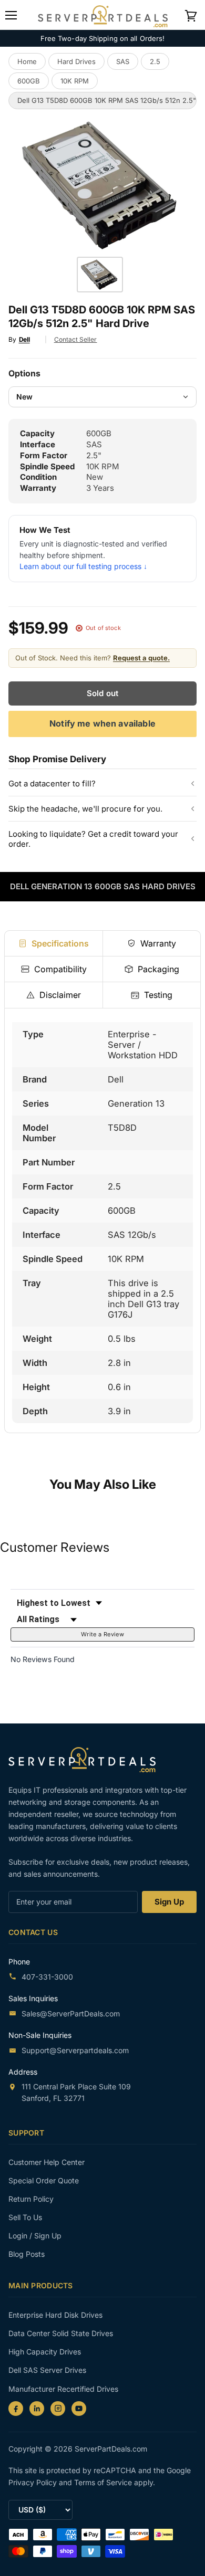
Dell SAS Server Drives (47, 2370)
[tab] (54, 943)
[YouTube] (79, 2409)
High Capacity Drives (45, 2352)
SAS (123, 61)
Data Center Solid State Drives (61, 2333)
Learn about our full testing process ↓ (83, 566)
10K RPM (75, 81)
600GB (29, 81)
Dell (24, 339)
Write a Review (102, 1634)
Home (27, 61)
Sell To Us (25, 2217)
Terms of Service (104, 2482)
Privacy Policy (34, 2482)
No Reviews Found (43, 1659)
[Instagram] (58, 2409)
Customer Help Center (47, 2162)
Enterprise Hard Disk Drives (55, 2315)
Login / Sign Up (35, 2236)
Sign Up (169, 1902)
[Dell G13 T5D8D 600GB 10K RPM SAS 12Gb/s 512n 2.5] (100, 275)
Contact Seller (76, 339)
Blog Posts (27, 2254)
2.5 (155, 61)
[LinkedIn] (37, 2409)
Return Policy (31, 2199)
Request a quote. (141, 658)
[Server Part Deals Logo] (103, 14)
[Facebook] (16, 2409)
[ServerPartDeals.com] (87, 1759)
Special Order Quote (44, 2180)
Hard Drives (76, 61)
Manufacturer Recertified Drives (63, 2389)
